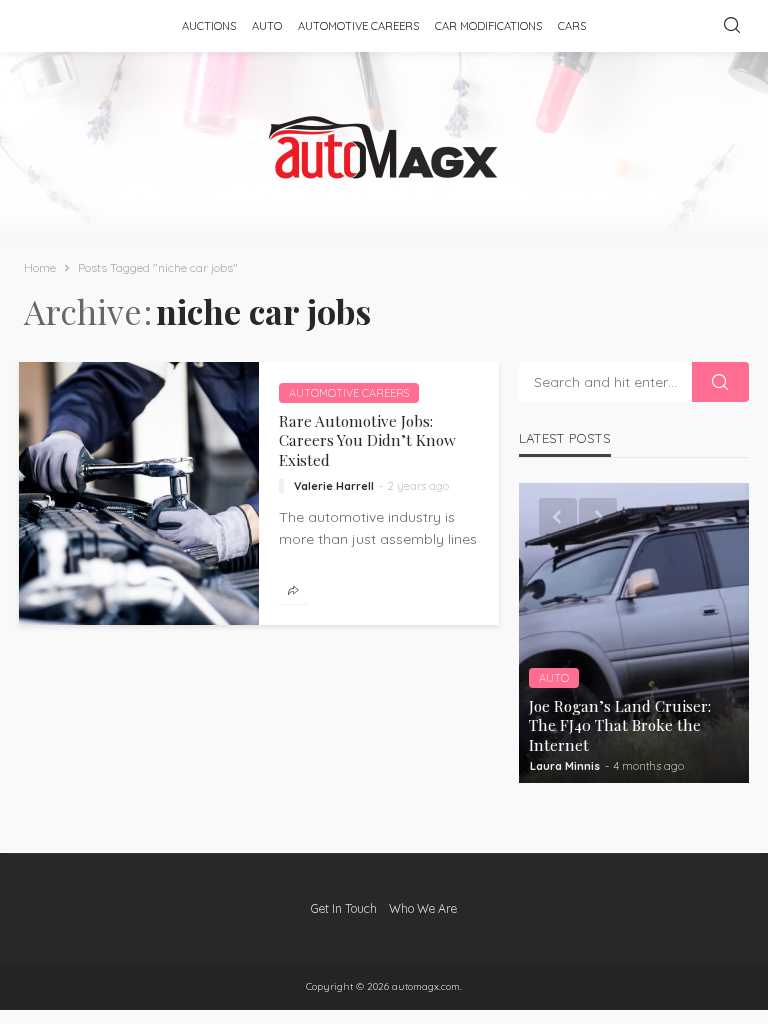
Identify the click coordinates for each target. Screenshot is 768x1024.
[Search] (732, 26)
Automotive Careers (358, 26)
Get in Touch (344, 908)
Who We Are (423, 908)
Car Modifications (488, 26)
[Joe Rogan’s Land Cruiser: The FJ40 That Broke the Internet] (634, 633)
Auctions (209, 26)
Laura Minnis (565, 766)
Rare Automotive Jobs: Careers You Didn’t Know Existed (367, 440)
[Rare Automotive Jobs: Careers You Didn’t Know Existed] (139, 493)
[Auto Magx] (384, 147)
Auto (267, 26)
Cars (572, 26)
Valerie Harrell (334, 486)
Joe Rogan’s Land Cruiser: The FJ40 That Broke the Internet (620, 725)
